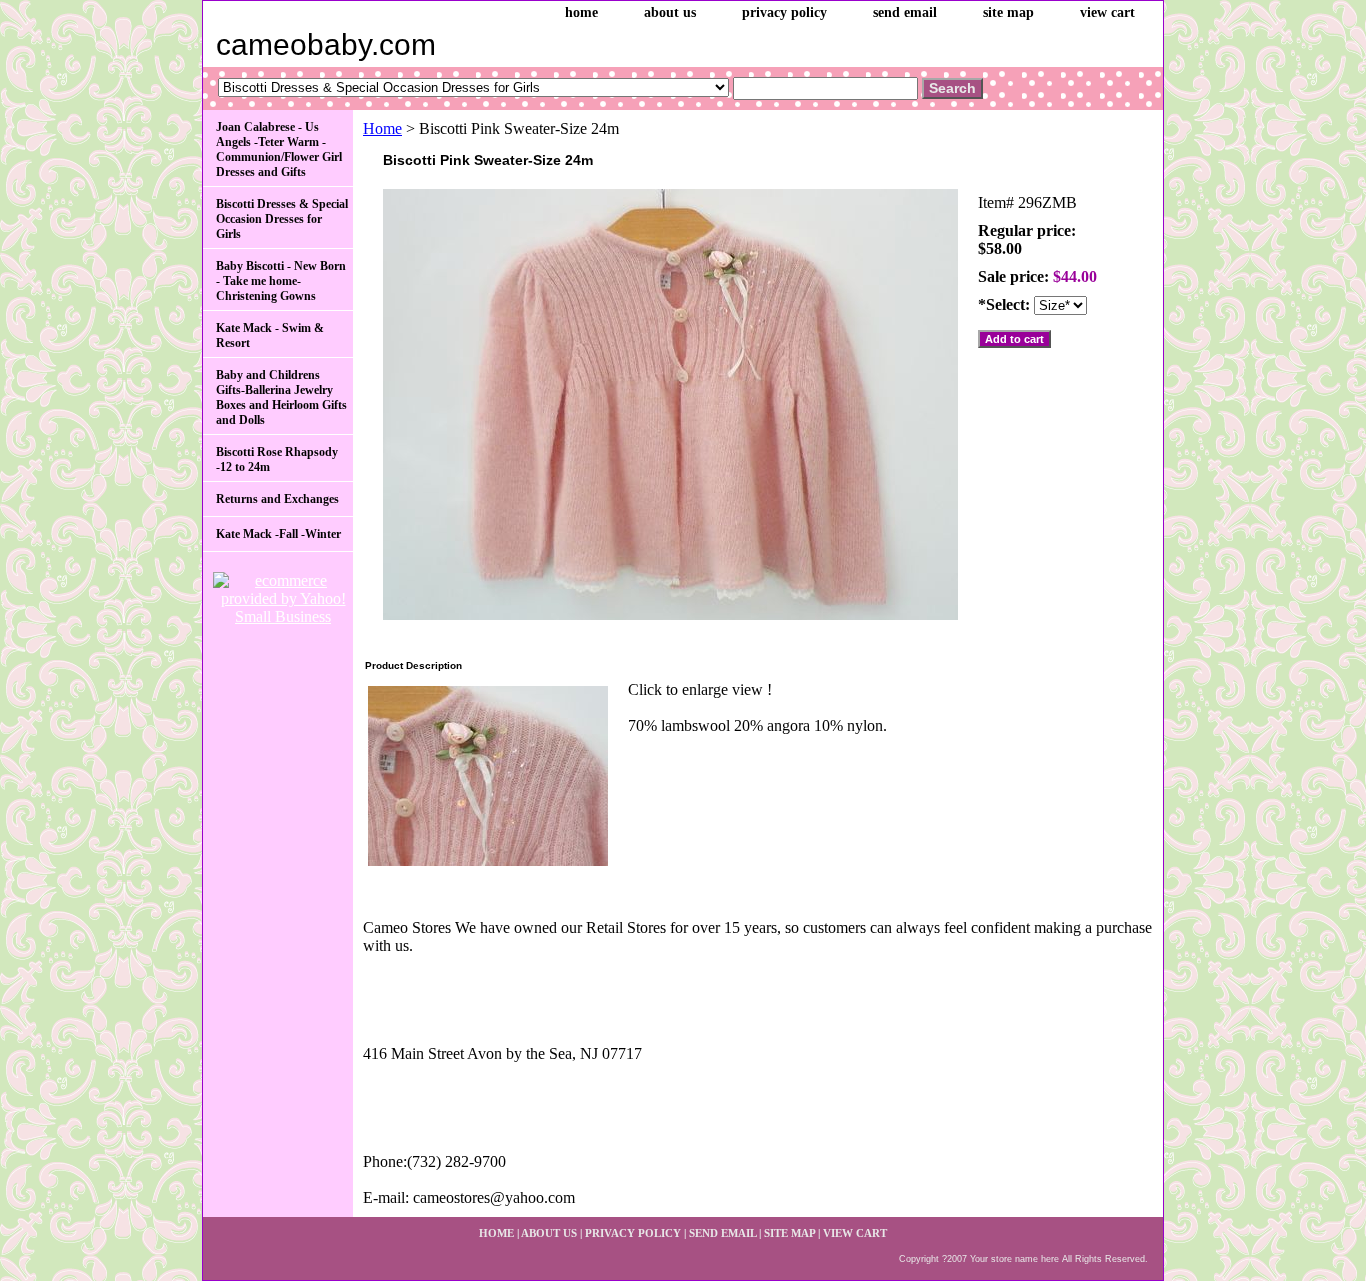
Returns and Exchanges (277, 499)
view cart (1107, 12)
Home (382, 128)
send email (905, 12)
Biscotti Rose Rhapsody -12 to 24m (277, 459)
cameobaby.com (326, 44)
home (581, 12)
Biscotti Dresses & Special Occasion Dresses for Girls (282, 219)
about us (670, 12)
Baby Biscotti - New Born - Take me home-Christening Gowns (281, 281)
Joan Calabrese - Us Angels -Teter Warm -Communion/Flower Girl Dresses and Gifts (279, 149)
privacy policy (784, 12)
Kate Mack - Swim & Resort (270, 335)
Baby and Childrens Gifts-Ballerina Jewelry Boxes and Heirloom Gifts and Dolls (281, 397)
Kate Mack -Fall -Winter (278, 534)
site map (1008, 12)
